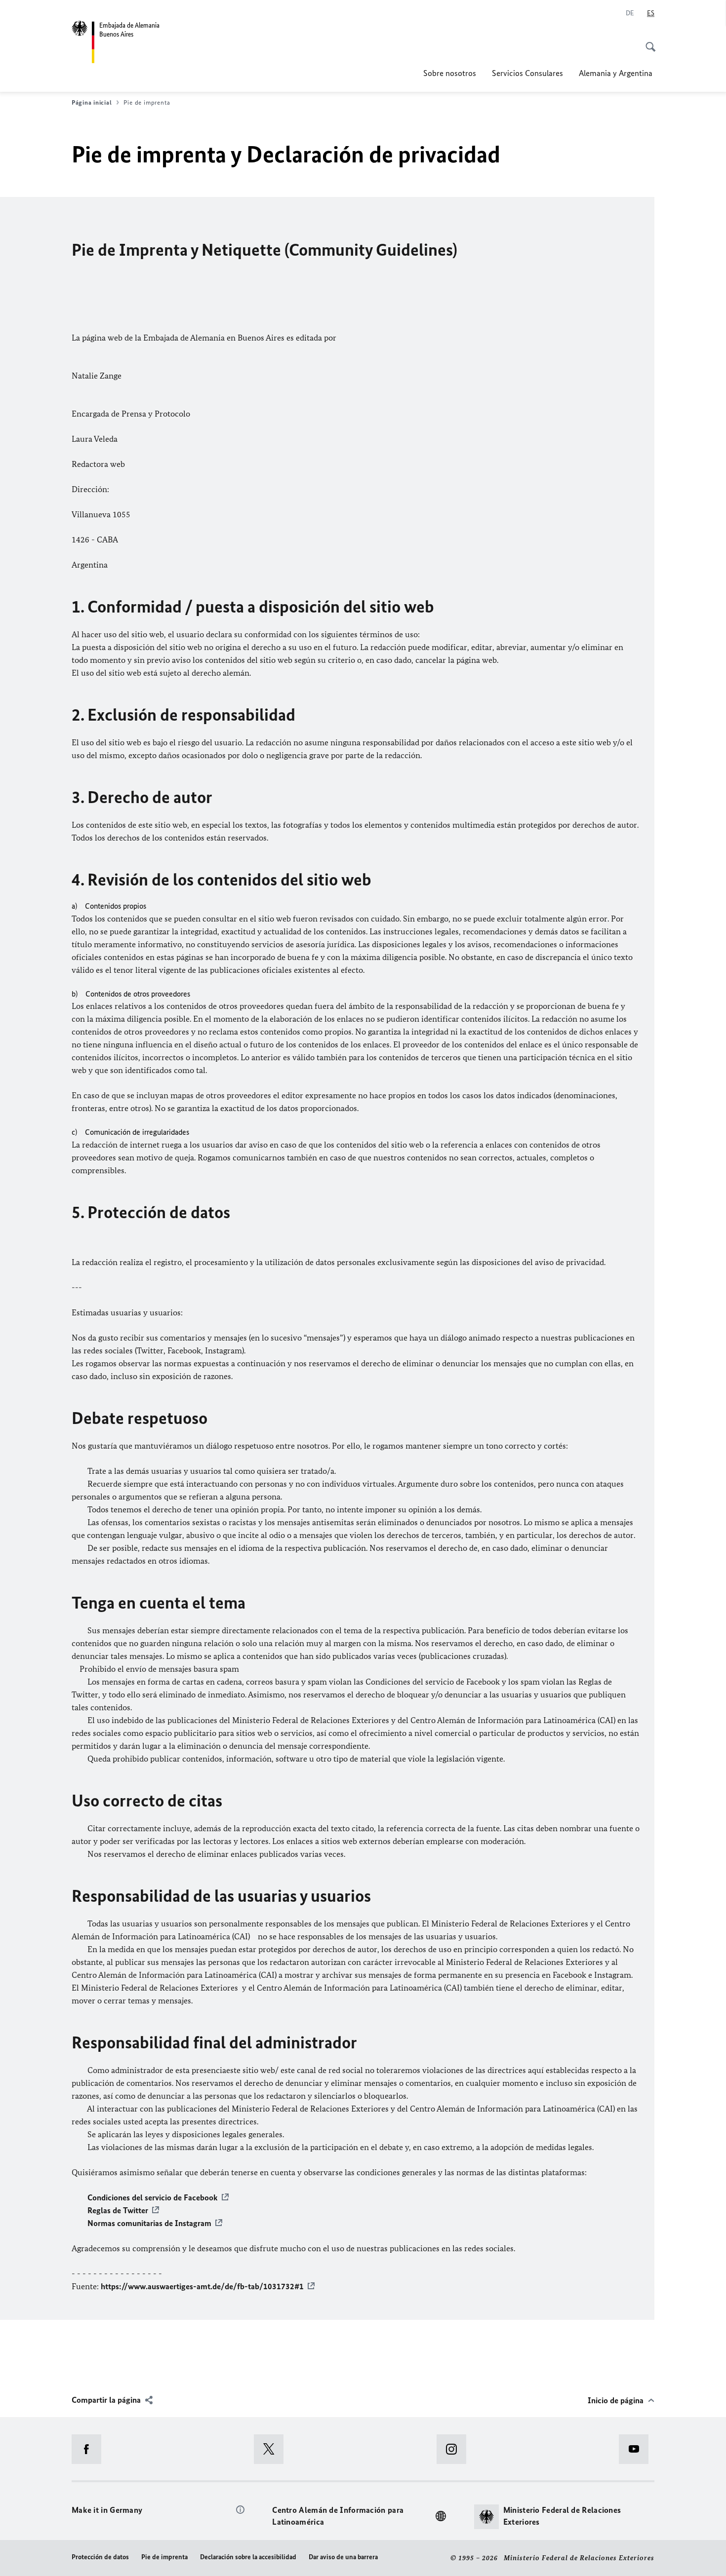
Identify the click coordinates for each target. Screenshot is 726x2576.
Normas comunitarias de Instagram (149, 2223)
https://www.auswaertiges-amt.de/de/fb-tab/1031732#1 (202, 2286)
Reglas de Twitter (118, 2210)
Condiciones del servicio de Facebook (153, 2197)
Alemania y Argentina (617, 73)
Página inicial (92, 102)
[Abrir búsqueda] (647, 41)
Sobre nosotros (450, 73)
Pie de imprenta (164, 2557)
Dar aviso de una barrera (343, 2557)
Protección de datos (100, 2557)
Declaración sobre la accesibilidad (248, 2557)
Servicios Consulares (527, 73)
